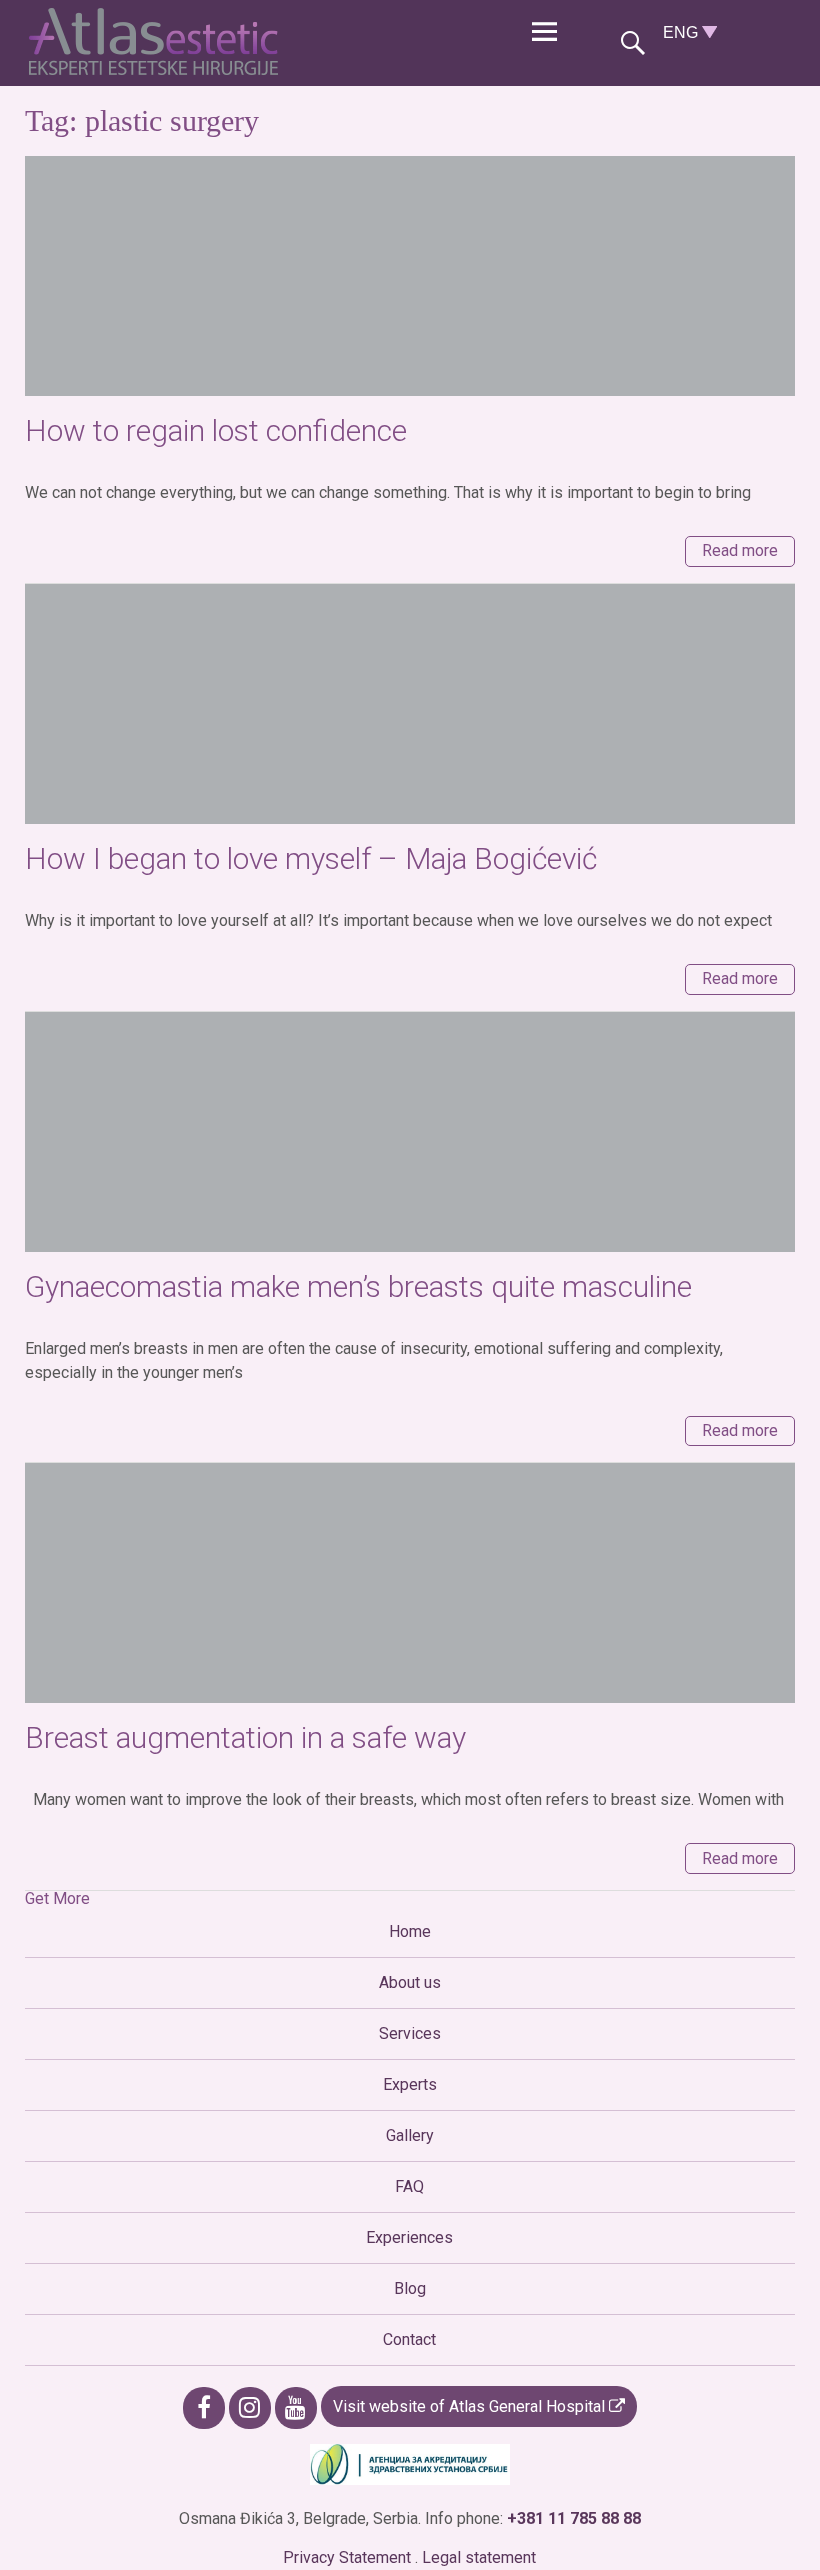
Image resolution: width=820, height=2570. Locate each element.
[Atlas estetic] (159, 69)
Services (410, 2033)
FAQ (409, 2186)
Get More (57, 1898)
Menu (544, 32)
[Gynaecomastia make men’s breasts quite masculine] (410, 1132)
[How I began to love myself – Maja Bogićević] (410, 704)
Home (410, 1931)
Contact (409, 2339)
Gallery (410, 2135)
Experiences (409, 2237)
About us (410, 1982)
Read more (740, 550)
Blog (410, 2288)
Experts (410, 2084)
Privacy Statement (347, 2557)
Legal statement (479, 2557)
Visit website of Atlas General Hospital (471, 2406)
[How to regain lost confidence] (410, 276)
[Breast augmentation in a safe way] (410, 1583)
